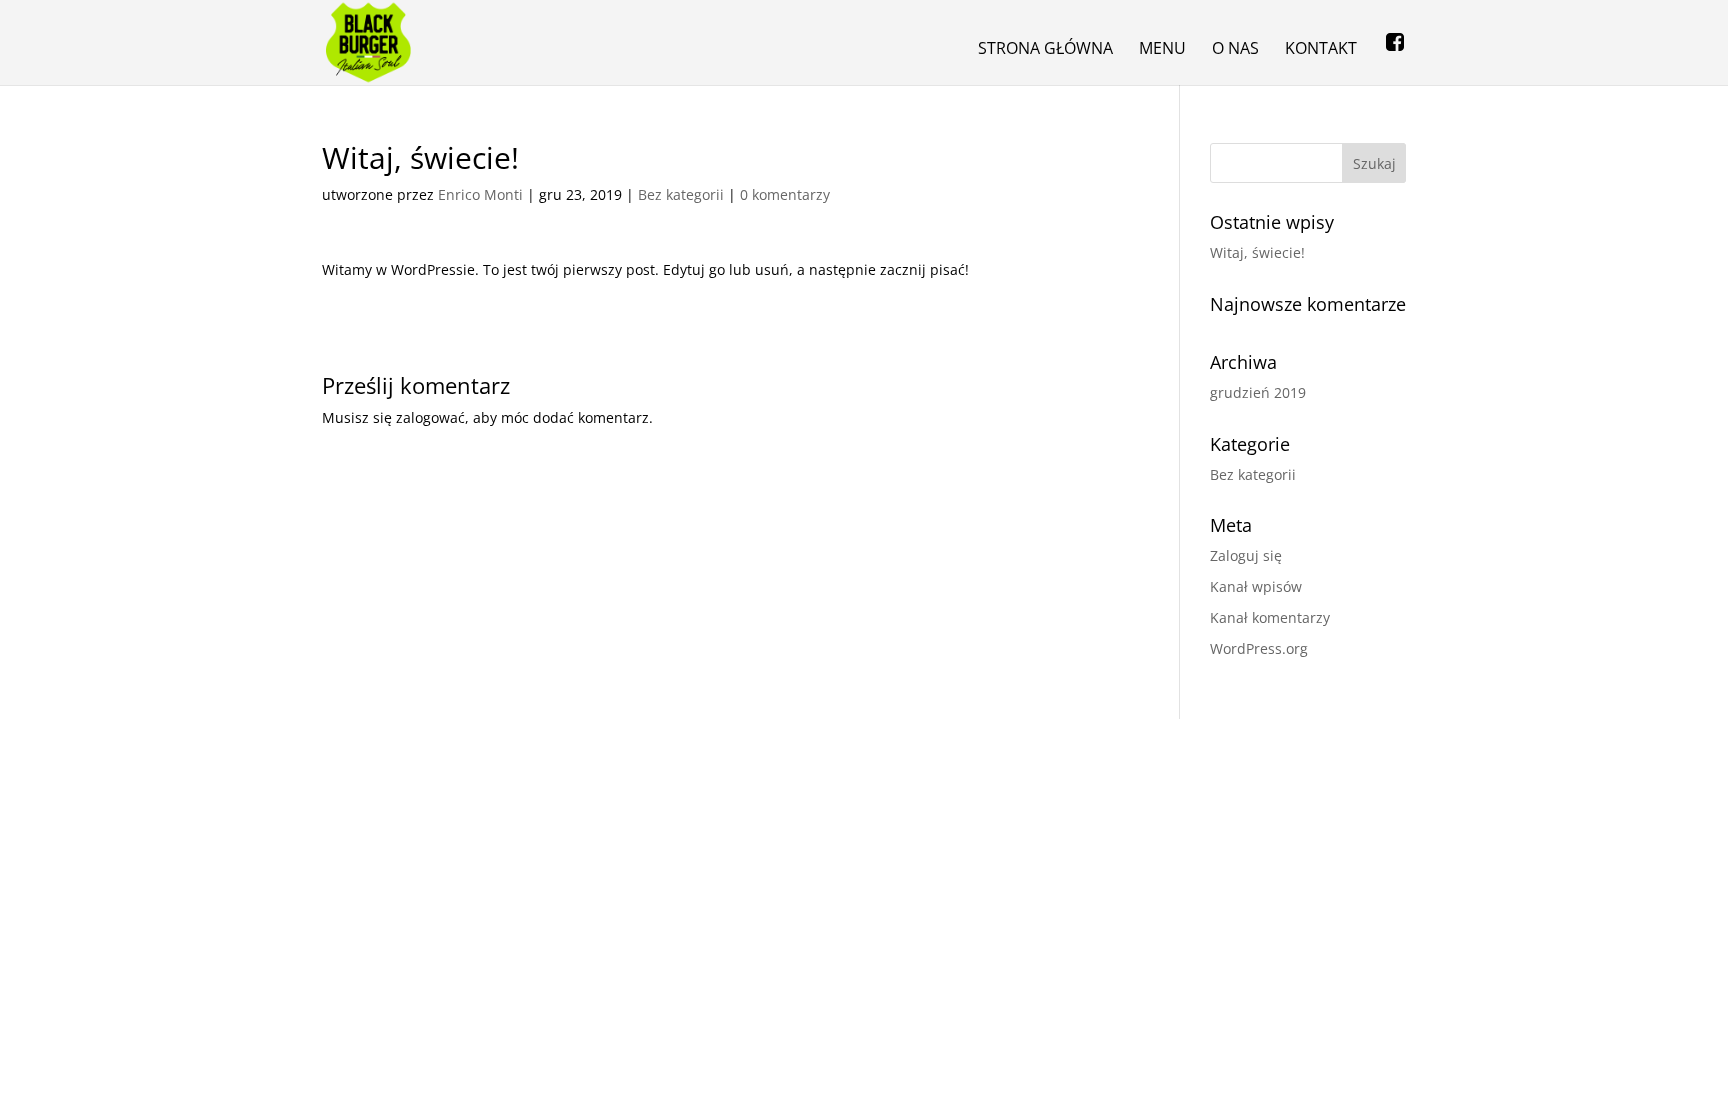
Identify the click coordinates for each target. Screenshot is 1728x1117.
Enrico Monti (480, 194)
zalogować (430, 417)
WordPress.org (1259, 648)
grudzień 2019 (1258, 392)
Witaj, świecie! (1257, 252)
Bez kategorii (681, 194)
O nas (1235, 50)
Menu (1162, 50)
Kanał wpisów (1256, 586)
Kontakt (1321, 50)
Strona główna (1045, 50)
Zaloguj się (1246, 555)
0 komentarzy (785, 194)
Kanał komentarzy (1270, 617)
